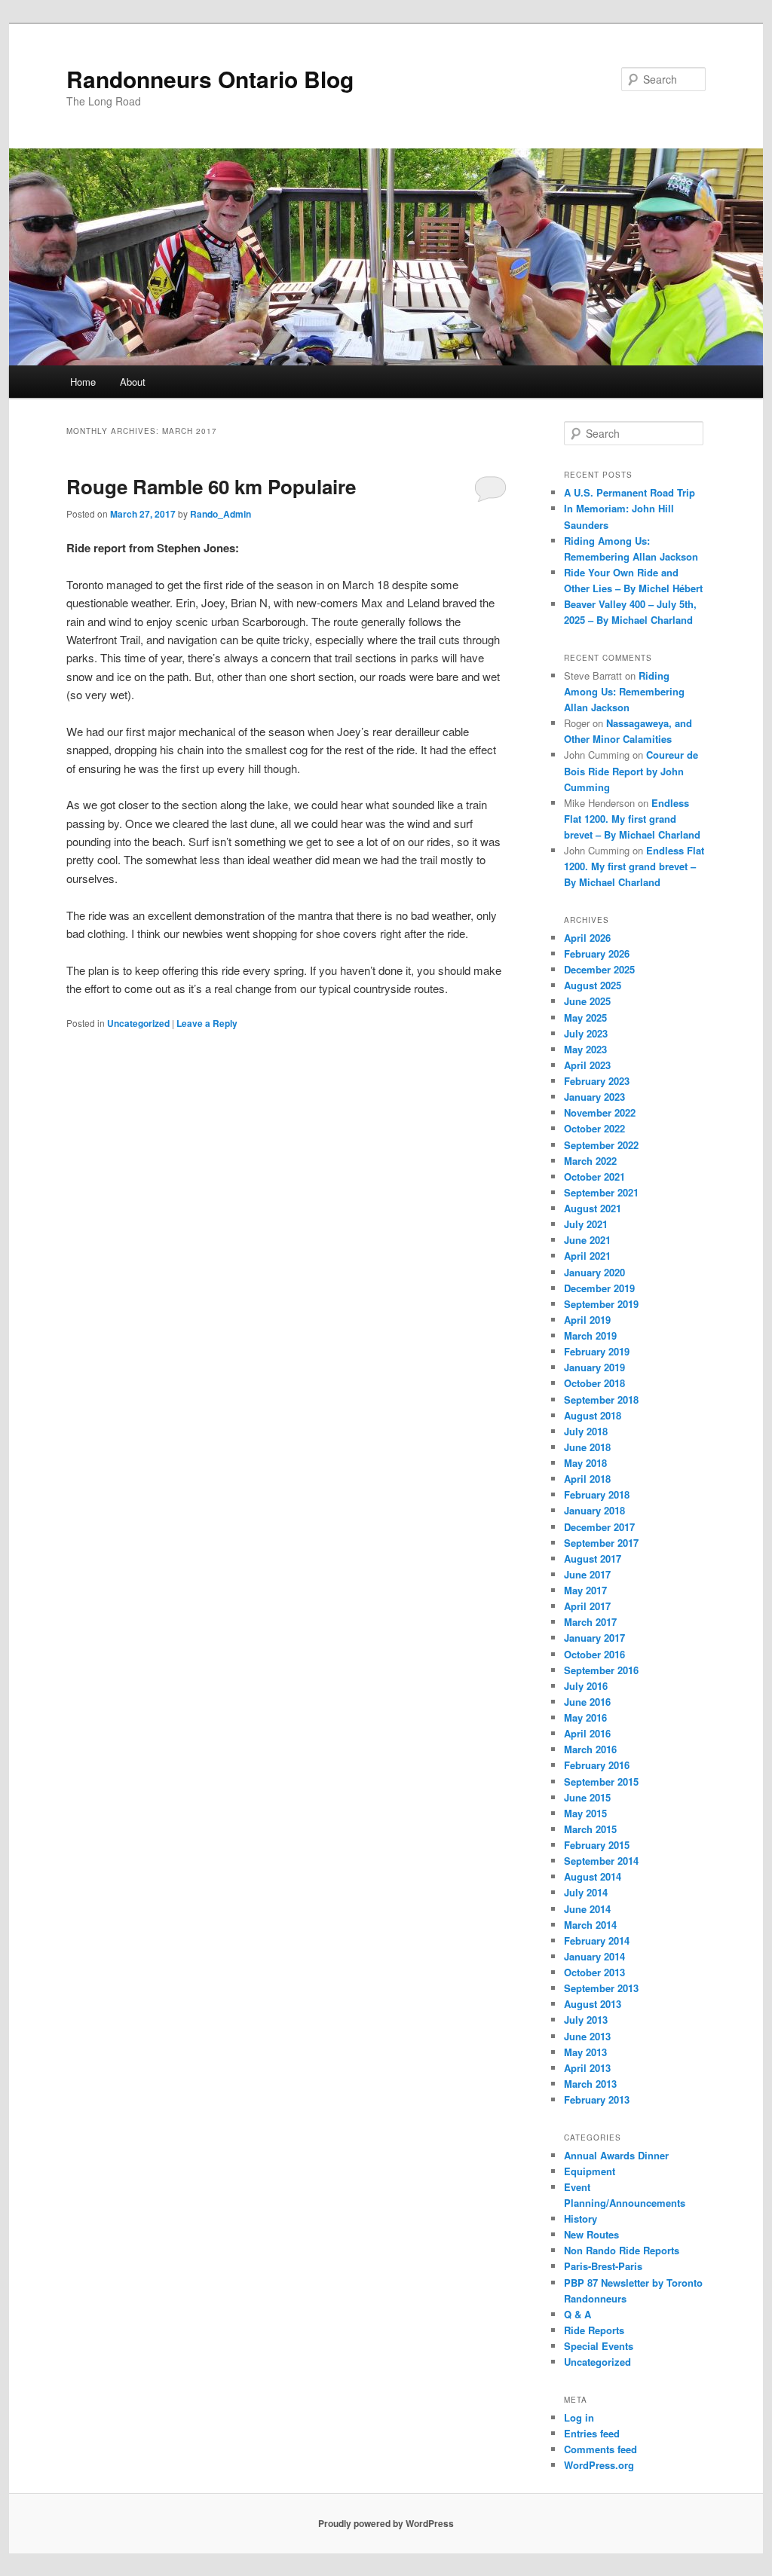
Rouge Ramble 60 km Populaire (211, 486)
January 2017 (594, 1638)
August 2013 (593, 2004)
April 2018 (587, 1479)
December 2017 (599, 1527)
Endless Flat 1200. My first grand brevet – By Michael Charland (634, 819)
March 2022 (590, 1161)
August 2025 (593, 985)
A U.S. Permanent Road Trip (630, 492)
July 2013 (586, 2020)
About (133, 382)
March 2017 (590, 1622)
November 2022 (600, 1112)
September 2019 (601, 1304)
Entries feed (592, 2433)
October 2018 (594, 1383)
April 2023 (587, 1065)
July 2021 (586, 1224)
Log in (579, 2417)
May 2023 (585, 1049)
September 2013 (601, 1988)
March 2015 (590, 1829)
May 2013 (585, 2052)
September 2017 (601, 1543)
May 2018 (585, 1463)
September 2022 (601, 1145)
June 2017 (587, 1574)
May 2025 (585, 1018)
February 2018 (597, 1494)
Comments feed (600, 2449)
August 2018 (593, 1415)
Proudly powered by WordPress (386, 2523)
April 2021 (587, 1256)
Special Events (599, 2346)
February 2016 (597, 1765)
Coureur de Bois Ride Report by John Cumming (631, 770)
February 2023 (597, 1081)
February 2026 (597, 953)
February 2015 (597, 1845)
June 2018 (587, 1447)
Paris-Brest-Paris (603, 2266)
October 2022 (594, 1128)
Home (83, 382)
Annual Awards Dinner (616, 2155)
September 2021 (601, 1192)
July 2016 (586, 1686)
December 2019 (599, 1288)
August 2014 (593, 1876)
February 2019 (597, 1351)
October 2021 (594, 1176)
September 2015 (601, 1782)
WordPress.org (599, 2465)
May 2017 (585, 1590)
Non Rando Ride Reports (622, 2250)
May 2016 (585, 1717)
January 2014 (594, 1956)
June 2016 (587, 1702)
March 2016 (590, 1749)
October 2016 (594, 1654)
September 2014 (601, 1861)
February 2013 (597, 2099)
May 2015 (585, 1813)
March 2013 (590, 2084)
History (581, 2218)
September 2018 (601, 1400)
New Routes (591, 2234)
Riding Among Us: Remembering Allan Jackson (624, 691)
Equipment (590, 2171)
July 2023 (586, 1033)
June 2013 (587, 2036)
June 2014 (587, 1909)
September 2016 (601, 1670)
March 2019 (590, 1335)
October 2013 (594, 1972)
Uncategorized (138, 1023)
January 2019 (594, 1367)
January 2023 (594, 1097)
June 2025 (587, 1001)
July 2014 (586, 1892)
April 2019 (587, 1320)
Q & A (577, 2314)
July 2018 (586, 1431)
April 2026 (587, 938)
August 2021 (593, 1208)
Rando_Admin (221, 514)
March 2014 (590, 1925)
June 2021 (587, 1240)
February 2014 (597, 1940)
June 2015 (587, 1797)
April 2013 (587, 2068)
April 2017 (587, 1606)
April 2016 (587, 1733)
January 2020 (594, 1272)
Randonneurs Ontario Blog (210, 79)
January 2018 (594, 1510)
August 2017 (593, 1558)
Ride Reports (594, 2330)
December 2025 (599, 969)
